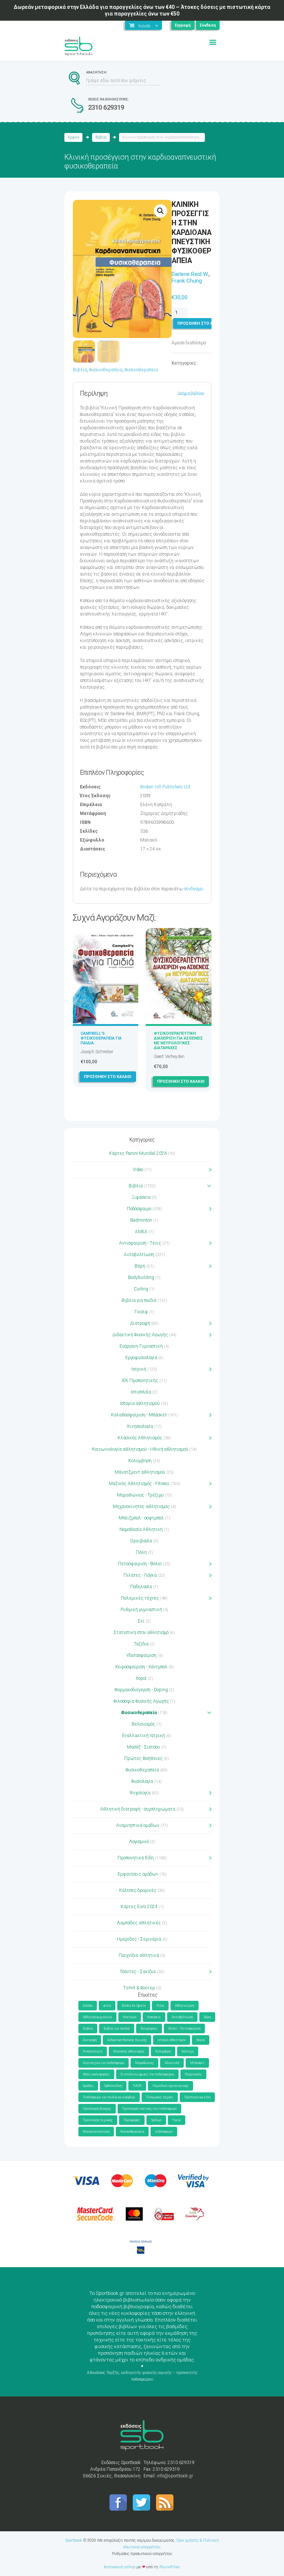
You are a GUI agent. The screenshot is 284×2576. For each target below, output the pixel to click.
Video (138, 1170)
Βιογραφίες (149, 2029)
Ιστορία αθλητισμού (140, 1403)
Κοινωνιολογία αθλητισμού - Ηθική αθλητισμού (140, 1449)
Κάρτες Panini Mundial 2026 (138, 1153)
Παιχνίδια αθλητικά (139, 1955)
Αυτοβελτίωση (139, 1255)
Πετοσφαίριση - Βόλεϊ (140, 1564)
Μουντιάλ (172, 2063)
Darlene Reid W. (190, 274)
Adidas (88, 2006)
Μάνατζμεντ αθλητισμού (140, 1472)
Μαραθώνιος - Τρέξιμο (140, 1495)
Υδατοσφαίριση (141, 1655)
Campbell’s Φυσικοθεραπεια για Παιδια (101, 1038)
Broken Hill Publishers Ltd (165, 787)
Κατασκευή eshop (120, 2567)
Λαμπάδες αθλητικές (139, 1923)
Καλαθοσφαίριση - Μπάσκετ (139, 1415)
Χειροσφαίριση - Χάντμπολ (141, 1667)
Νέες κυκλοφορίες (96, 2074)
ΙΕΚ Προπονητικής (140, 1381)
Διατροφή (140, 1323)
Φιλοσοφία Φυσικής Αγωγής (141, 1701)
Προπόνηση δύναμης (97, 2109)
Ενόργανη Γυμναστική (141, 1346)
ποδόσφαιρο (164, 2132)
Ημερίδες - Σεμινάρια (139, 1939)
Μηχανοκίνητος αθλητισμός (141, 1507)
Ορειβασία (141, 1541)
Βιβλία (101, 137)
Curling (141, 1289)
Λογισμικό (139, 1842)
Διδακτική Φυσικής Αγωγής (140, 1335)
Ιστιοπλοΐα (141, 1392)
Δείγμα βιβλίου (191, 393)
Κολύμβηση (140, 1461)
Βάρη (140, 1266)
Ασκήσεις (154, 2017)
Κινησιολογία (140, 1426)
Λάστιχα (188, 2051)
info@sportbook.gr (175, 2476)
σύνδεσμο (193, 889)
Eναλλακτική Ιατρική (143, 1736)
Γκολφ (141, 1312)
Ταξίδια (141, 1644)
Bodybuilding (141, 1277)
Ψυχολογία (140, 1793)
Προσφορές (132, 2120)
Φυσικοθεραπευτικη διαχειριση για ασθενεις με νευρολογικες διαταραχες (178, 1041)
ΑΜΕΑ (141, 1232)
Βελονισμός (143, 1724)
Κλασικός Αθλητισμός (140, 1438)
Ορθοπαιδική (113, 2086)
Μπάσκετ (197, 2063)
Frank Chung (187, 281)
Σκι (141, 1621)
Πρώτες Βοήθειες (143, 1758)
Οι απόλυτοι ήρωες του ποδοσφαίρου (147, 2074)
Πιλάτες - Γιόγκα (140, 1575)
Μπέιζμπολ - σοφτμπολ (141, 1518)
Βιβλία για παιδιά (139, 1300)
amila (107, 2006)
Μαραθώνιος (144, 2063)
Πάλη (141, 1552)
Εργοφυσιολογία (141, 1358)
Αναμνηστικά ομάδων (138, 1825)
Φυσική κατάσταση (96, 2132)
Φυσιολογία (142, 1781)
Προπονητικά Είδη (136, 1858)
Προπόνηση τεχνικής (98, 2120)
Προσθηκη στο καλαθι (201, 323)
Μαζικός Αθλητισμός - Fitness (139, 1484)
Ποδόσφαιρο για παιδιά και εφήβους (109, 2097)
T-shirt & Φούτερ (139, 1988)
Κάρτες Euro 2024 (139, 1907)
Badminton (141, 1220)
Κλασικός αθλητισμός (129, 2051)
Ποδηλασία (141, 1587)
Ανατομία (130, 2017)
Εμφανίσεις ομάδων (138, 1874)
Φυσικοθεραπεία (106, 370)
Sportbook (74, 2540)
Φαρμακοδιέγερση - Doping (141, 1690)
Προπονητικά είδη (197, 2097)
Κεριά (201, 2040)
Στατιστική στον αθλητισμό (141, 1632)
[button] (160, 211)
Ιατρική (139, 1369)
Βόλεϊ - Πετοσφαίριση (184, 2029)
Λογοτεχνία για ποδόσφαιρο (104, 2063)
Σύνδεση (208, 25)
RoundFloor (169, 2567)
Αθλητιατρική (185, 2006)
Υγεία (177, 2120)
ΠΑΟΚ (137, 2086)
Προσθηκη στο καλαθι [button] (108, 1077)
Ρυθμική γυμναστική (141, 1610)
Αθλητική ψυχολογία (97, 2017)
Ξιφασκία (141, 1197)
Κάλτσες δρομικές (138, 1890)
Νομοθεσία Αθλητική (141, 1529)
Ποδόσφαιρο (139, 1209)
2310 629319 (106, 107)
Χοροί (141, 1678)
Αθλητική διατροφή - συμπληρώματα (138, 1809)
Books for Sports (134, 2006)
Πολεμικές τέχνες (140, 1598)
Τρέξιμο (156, 2120)
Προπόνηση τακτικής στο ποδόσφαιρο (149, 2109)
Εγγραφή (183, 25)
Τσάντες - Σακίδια (138, 1972)
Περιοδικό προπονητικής (170, 2086)
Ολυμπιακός (193, 2074)
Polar (160, 2006)
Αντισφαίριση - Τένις (140, 1243)
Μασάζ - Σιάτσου (143, 1747)
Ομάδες (88, 2086)
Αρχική (74, 137)
